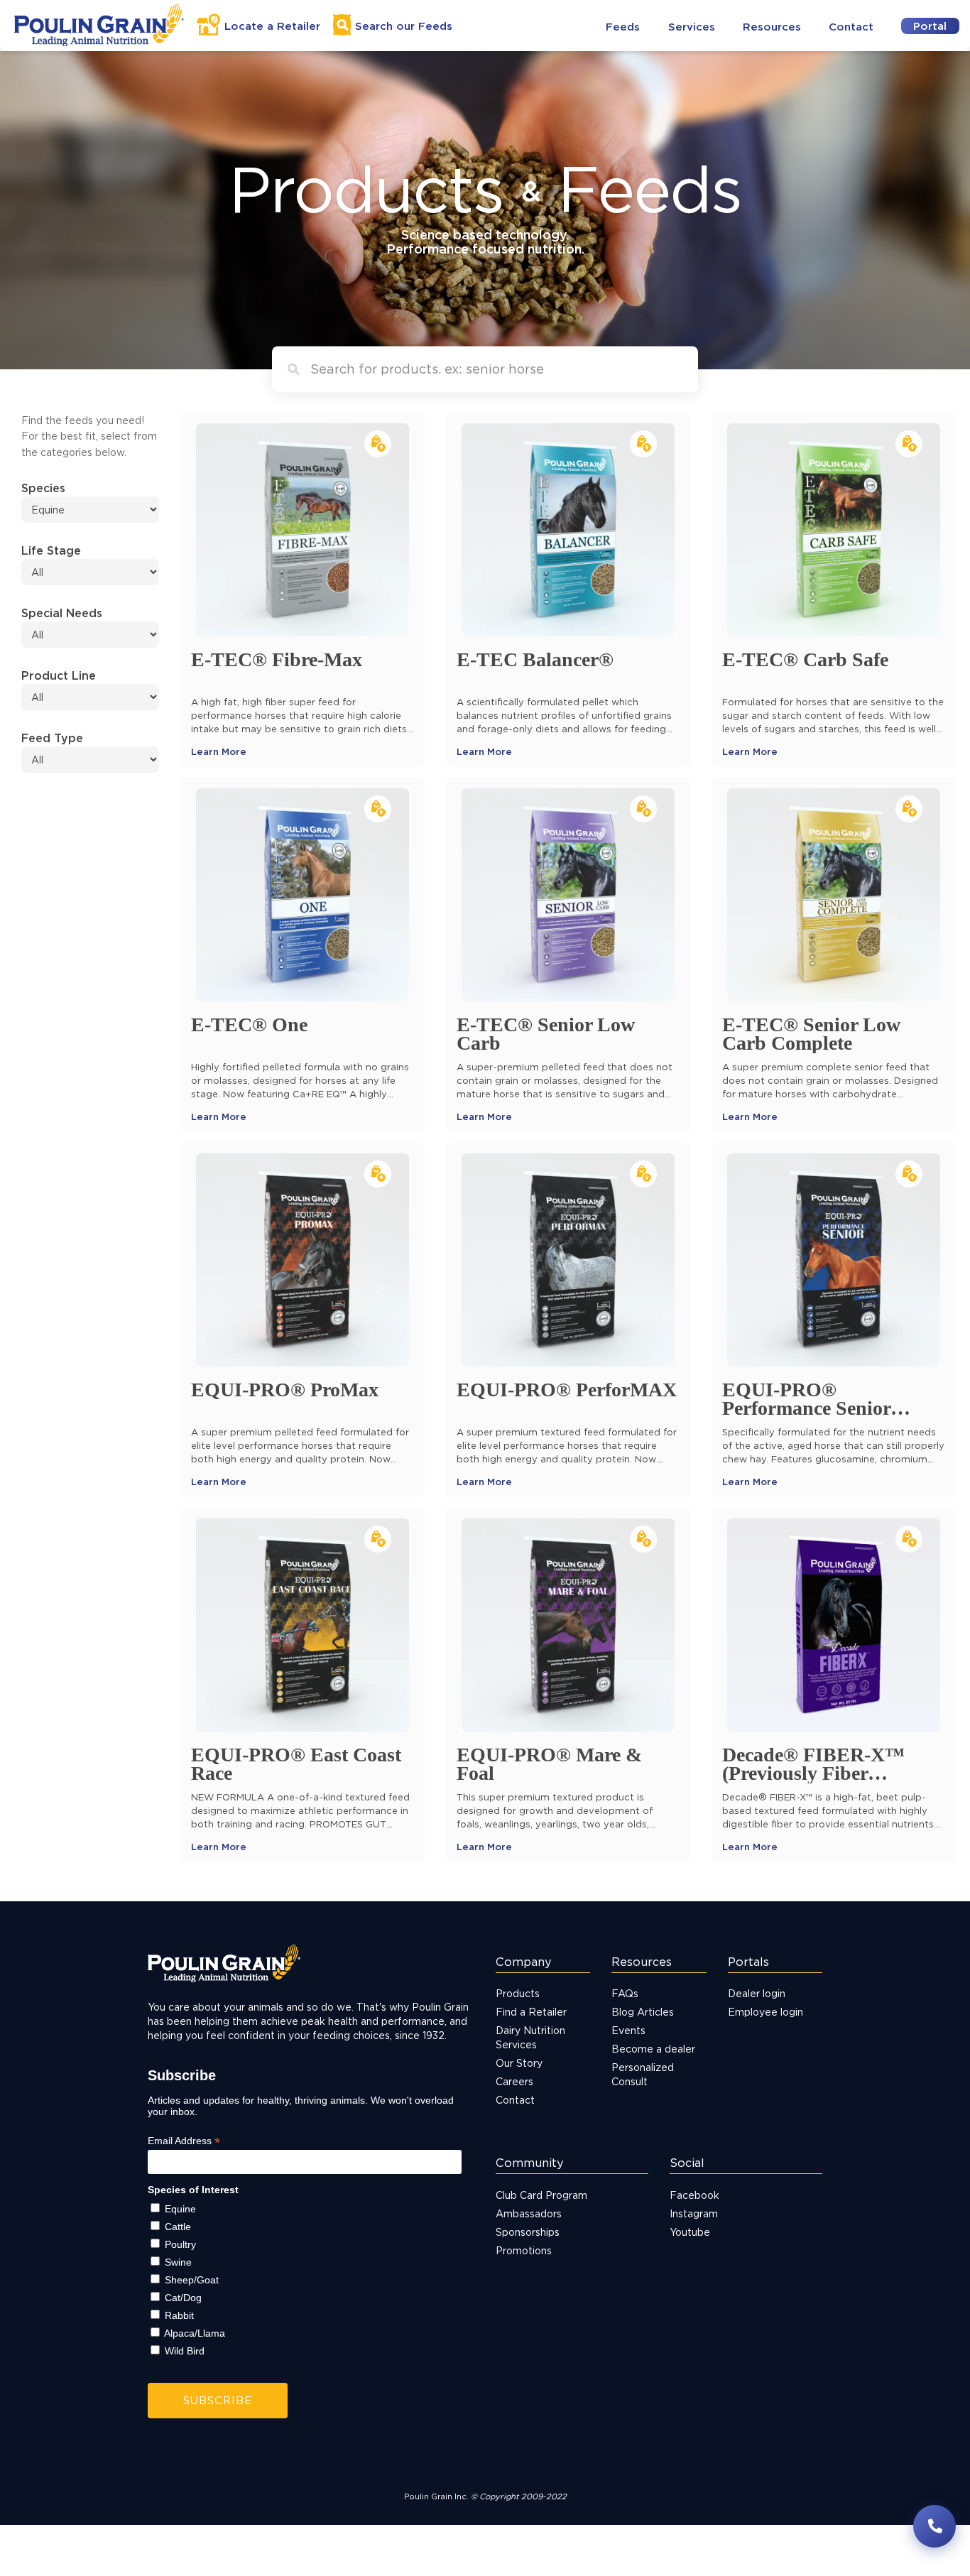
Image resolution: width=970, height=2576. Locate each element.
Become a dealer (653, 2049)
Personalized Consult (643, 2074)
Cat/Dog (183, 2298)
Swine (178, 2262)
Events (628, 2030)
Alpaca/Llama (195, 2333)
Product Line (59, 675)
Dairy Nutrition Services (530, 2037)
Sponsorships (528, 2232)
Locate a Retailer (272, 26)
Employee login (765, 2012)
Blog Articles (643, 2012)
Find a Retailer (531, 2012)
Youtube (690, 2232)
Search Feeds (404, 26)
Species (43, 488)
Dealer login (757, 1993)
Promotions (524, 2250)
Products (518, 1993)
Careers (514, 2081)
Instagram (694, 2213)
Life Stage (51, 550)
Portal (930, 26)
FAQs (625, 1993)
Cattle (178, 2227)
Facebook (694, 2195)
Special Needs (62, 613)
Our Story (519, 2063)
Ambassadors (529, 2213)
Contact (851, 27)
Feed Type (52, 738)
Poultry (180, 2244)
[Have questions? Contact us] (934, 2526)
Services (692, 27)
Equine (180, 2209)
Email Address (184, 2141)
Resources (772, 27)
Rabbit (179, 2315)
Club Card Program (541, 2195)
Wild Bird (185, 2351)
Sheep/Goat (192, 2280)
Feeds (623, 27)
